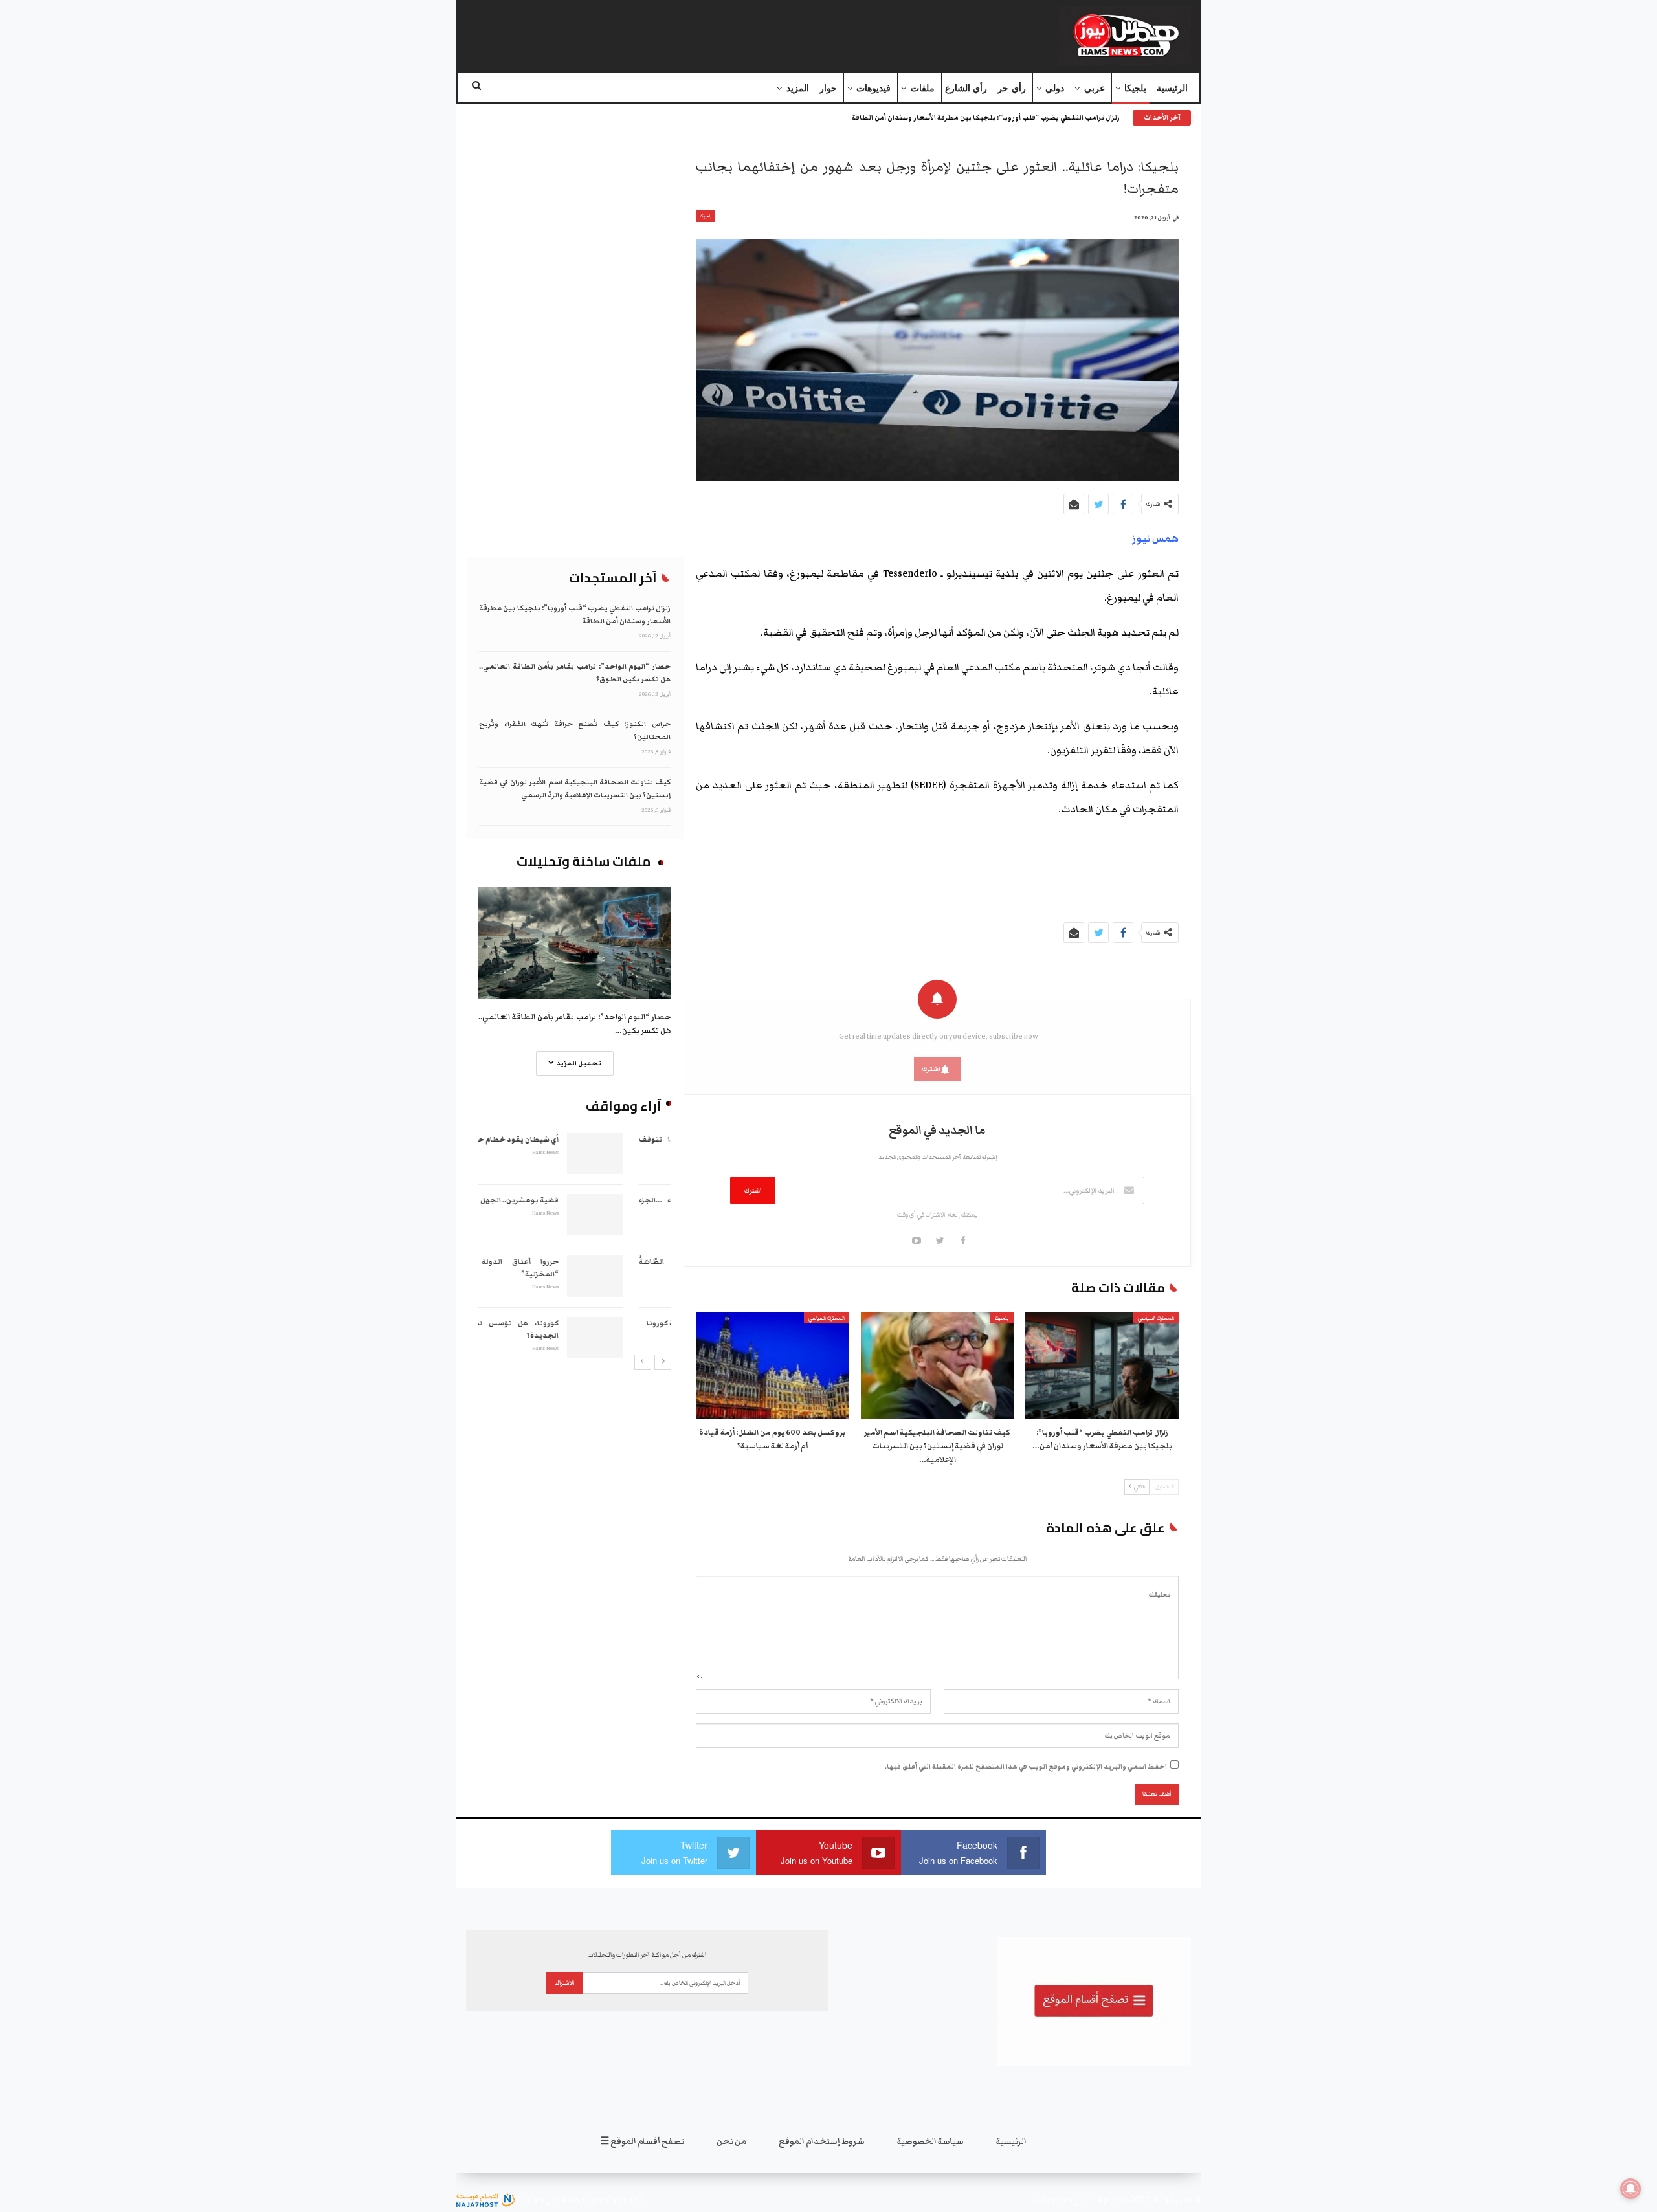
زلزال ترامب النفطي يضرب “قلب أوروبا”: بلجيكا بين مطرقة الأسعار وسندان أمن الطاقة (986, 118)
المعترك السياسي (1156, 1318)
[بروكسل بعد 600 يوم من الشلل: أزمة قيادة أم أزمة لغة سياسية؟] (773, 1366)
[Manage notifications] (1630, 2189)
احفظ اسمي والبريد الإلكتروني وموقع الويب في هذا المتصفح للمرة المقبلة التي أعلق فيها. (1026, 1767)
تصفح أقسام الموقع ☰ (642, 2142)
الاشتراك (565, 1983)
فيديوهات (873, 88)
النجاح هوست (540, 2199)
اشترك (753, 1190)
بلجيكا (1135, 88)
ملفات (923, 88)
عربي (1095, 88)
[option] (575, 1244)
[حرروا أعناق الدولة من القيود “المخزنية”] (643, 1276)
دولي (1055, 88)
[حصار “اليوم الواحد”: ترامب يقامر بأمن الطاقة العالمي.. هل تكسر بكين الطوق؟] (575, 943)
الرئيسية (1172, 88)
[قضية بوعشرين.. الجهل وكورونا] (643, 1215)
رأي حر (1011, 88)
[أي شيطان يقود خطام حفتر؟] (643, 1154)
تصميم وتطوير (617, 2199)
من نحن (731, 2142)
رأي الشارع (966, 88)
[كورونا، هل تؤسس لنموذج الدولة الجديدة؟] (643, 1338)
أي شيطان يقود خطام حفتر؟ (560, 1139)
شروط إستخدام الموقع (822, 2142)
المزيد (798, 88)
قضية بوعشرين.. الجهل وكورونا (555, 1200)
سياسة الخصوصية (930, 2142)
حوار (828, 88)
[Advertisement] (714, 33)
